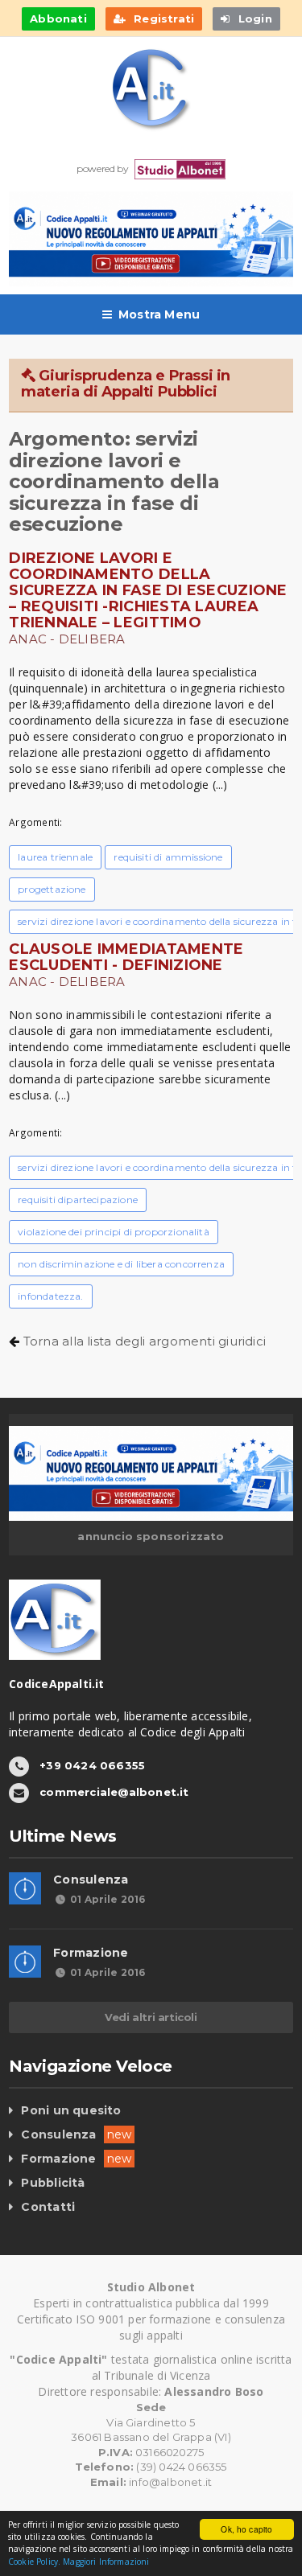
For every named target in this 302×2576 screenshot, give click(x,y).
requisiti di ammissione (168, 857)
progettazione (52, 889)
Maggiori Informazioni (106, 2562)
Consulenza (91, 1880)
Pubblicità (53, 2183)
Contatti (48, 2207)
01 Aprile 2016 (108, 1899)
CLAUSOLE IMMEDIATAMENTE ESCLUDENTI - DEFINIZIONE (126, 957)
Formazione (91, 1953)
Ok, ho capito (246, 2529)
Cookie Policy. (34, 2562)
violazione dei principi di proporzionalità (114, 1232)
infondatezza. (50, 1296)
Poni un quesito (71, 2110)
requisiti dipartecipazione (78, 1200)
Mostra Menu (159, 314)
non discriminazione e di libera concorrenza (121, 1264)
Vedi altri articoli (151, 2017)
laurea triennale (55, 857)
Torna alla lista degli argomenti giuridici (145, 1341)
